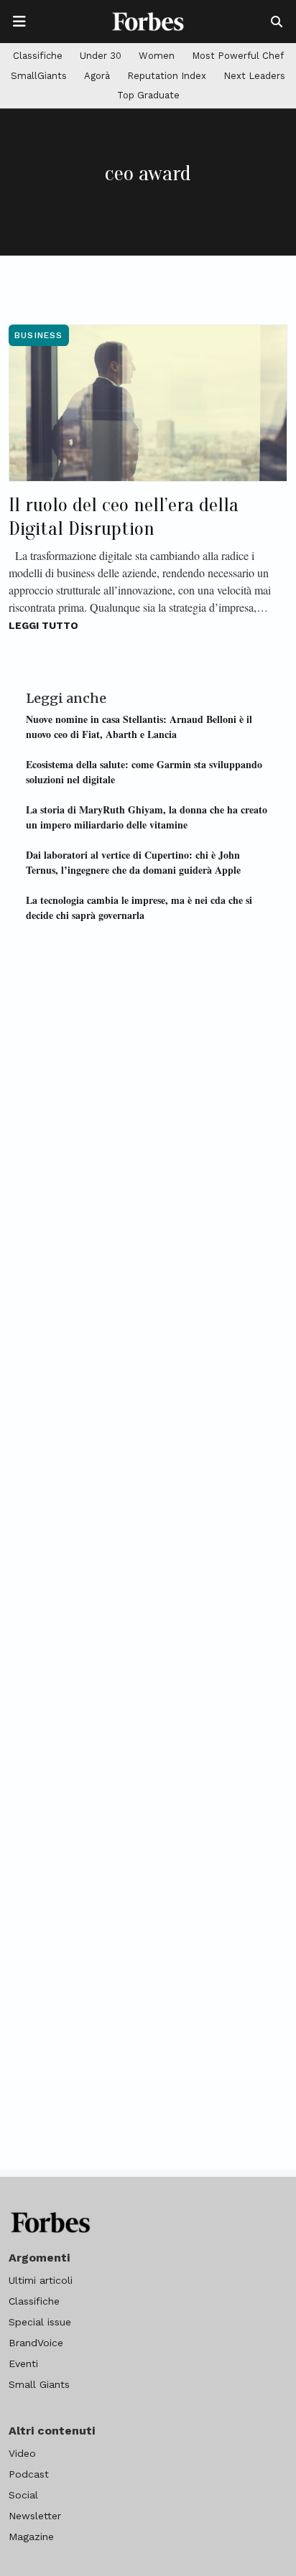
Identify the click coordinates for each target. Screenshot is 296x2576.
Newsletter (35, 2516)
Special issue (40, 2322)
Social (23, 2495)
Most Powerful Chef (238, 56)
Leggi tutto (43, 625)
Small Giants (39, 2384)
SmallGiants (39, 76)
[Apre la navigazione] (19, 22)
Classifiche (38, 56)
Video (22, 2453)
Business (39, 335)
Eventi (23, 2363)
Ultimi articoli (41, 2280)
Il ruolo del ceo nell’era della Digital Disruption (124, 517)
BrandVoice (36, 2343)
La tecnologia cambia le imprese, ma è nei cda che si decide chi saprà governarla (139, 907)
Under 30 (101, 56)
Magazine (31, 2537)
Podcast (29, 2474)
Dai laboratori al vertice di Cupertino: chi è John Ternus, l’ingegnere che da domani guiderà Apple (133, 862)
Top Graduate (148, 95)
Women (157, 56)
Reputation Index (167, 76)
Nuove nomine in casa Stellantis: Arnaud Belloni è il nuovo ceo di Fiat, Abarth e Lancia (139, 727)
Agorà (97, 76)
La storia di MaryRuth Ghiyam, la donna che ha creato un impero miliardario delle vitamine (147, 817)
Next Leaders (254, 76)
